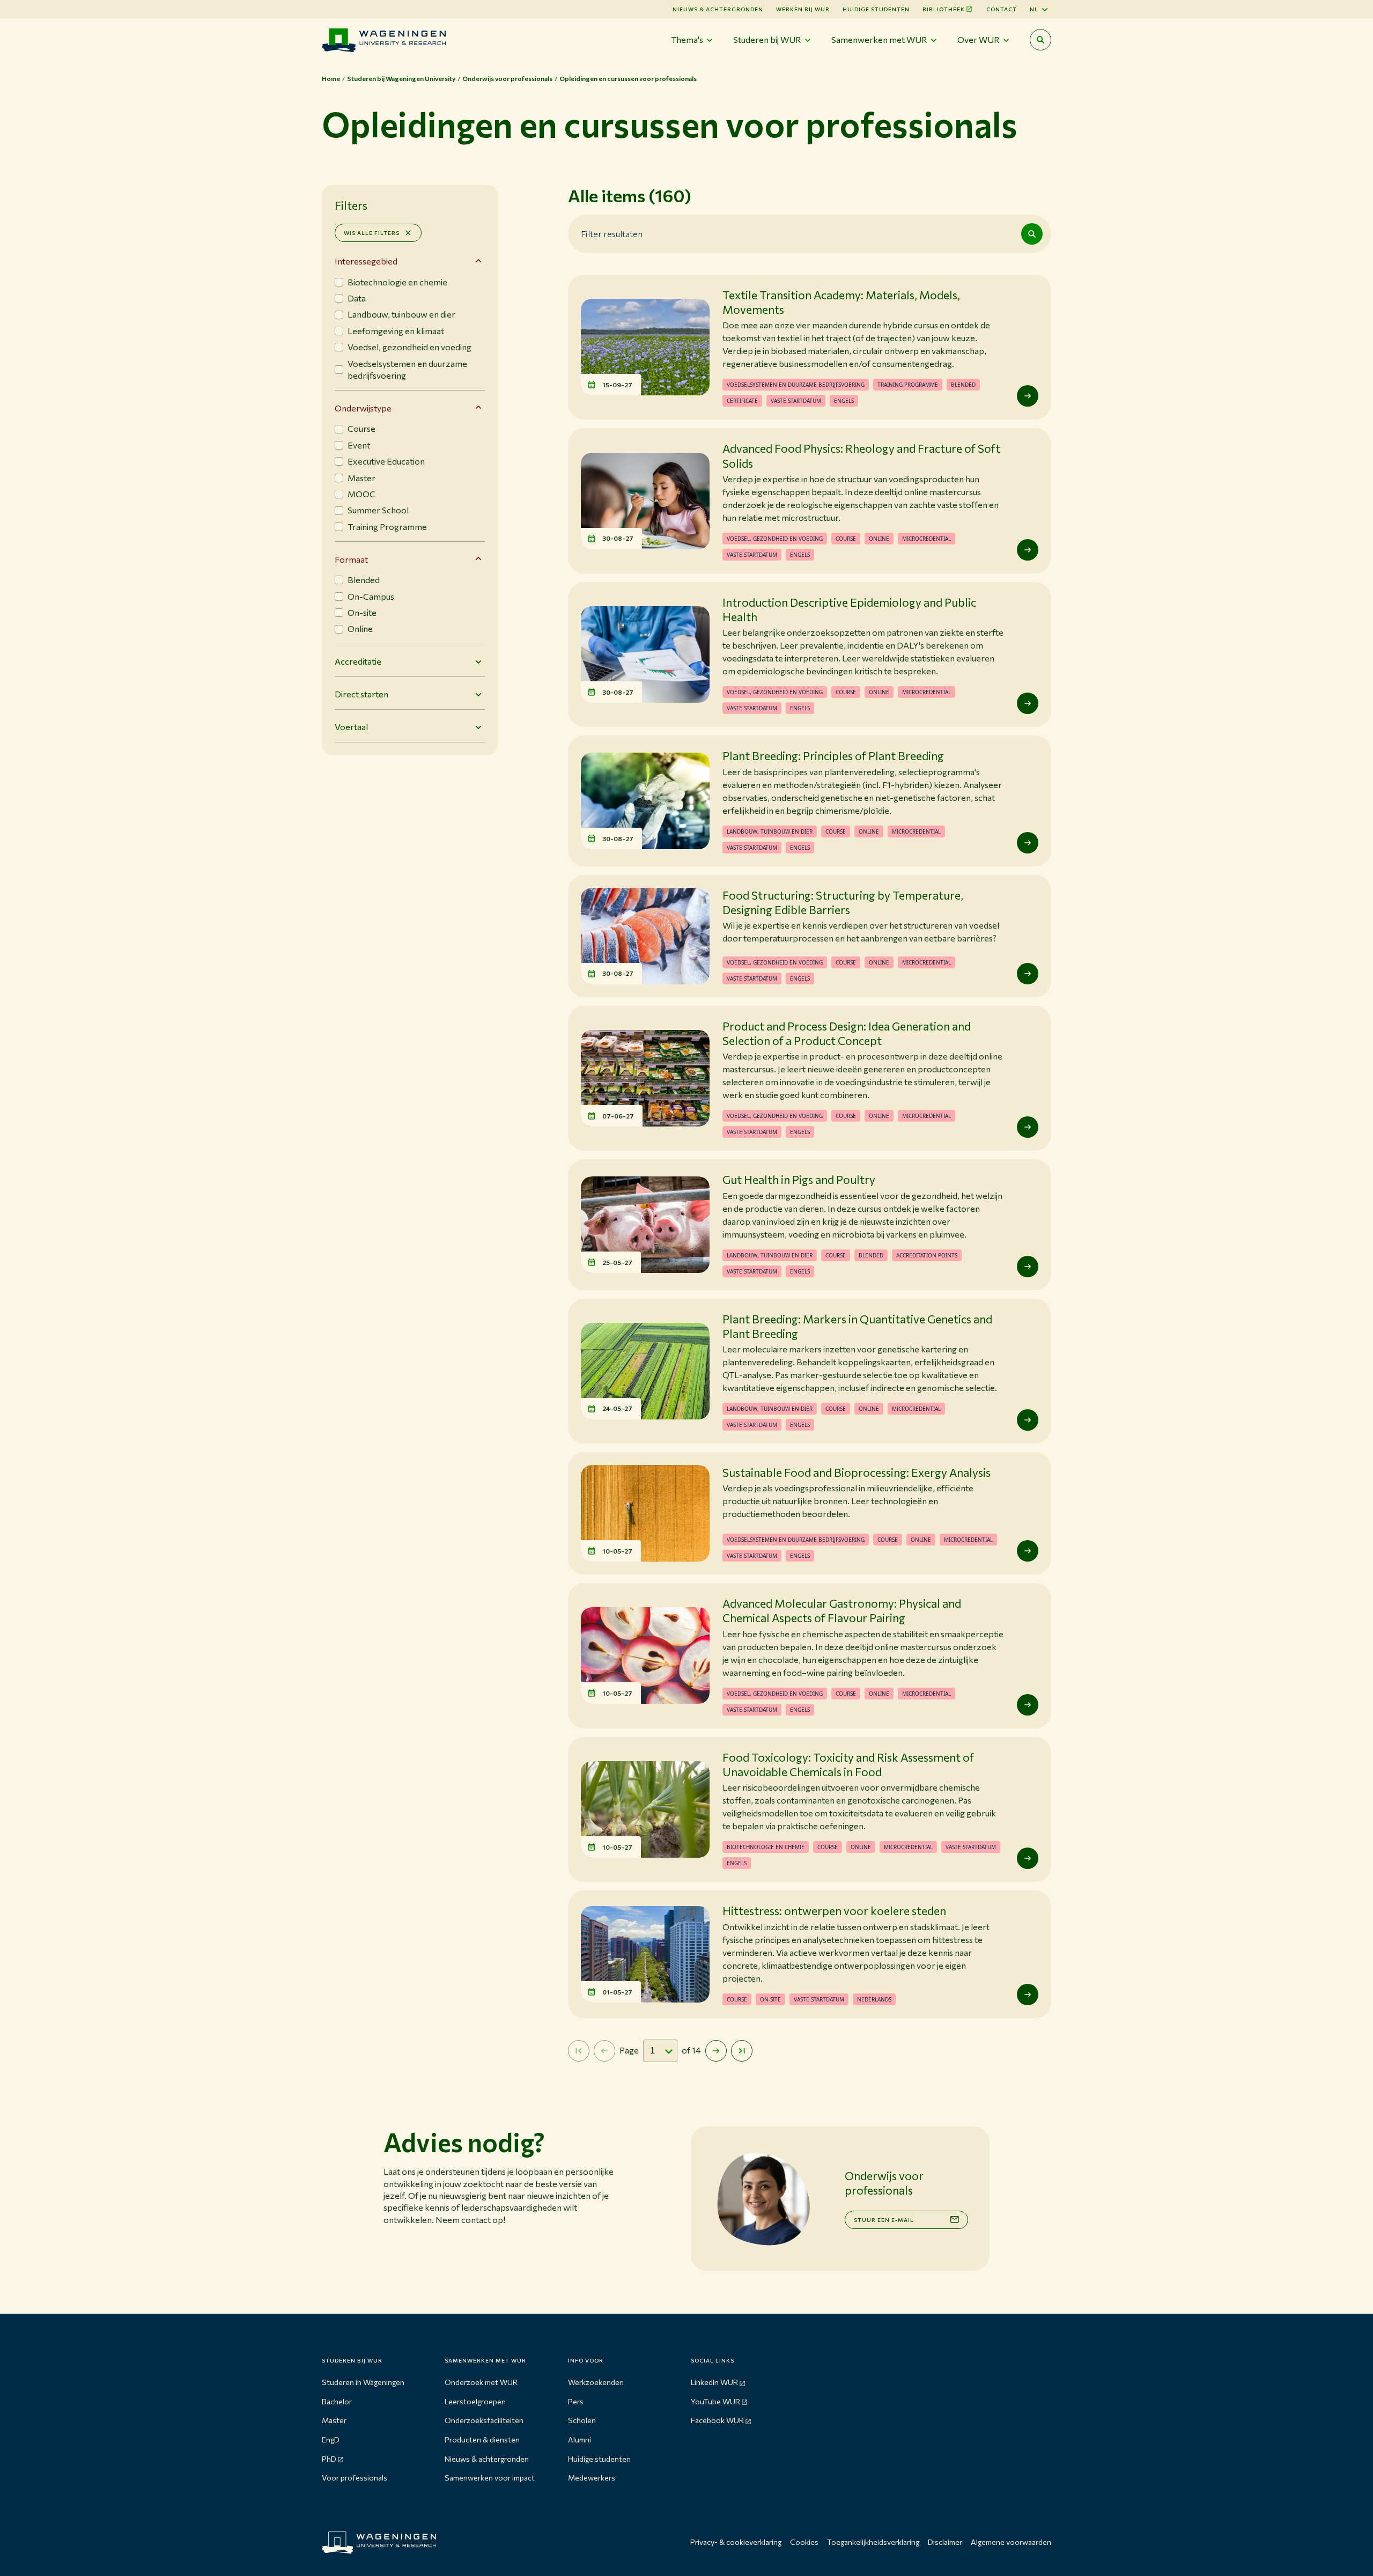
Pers (576, 2401)
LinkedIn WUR (714, 2382)
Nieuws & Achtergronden (718, 9)
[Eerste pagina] (579, 2051)
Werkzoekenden (596, 2382)
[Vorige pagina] (604, 2051)
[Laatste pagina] (742, 2051)
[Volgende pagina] (716, 2051)
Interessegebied (366, 261)
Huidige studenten (876, 9)
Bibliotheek (944, 9)
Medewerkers (592, 2478)
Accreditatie (358, 661)
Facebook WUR (717, 2420)
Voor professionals (355, 2478)
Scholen (582, 2420)
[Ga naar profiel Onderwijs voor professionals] (763, 2199)
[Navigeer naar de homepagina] (384, 40)
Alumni (580, 2439)
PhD (329, 2459)
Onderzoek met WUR (481, 2382)
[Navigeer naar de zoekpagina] (1040, 40)
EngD (331, 2439)
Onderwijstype (363, 408)
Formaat (351, 559)
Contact (1002, 9)
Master (334, 2420)
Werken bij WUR (803, 9)
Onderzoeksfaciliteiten (484, 2420)
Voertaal (351, 727)
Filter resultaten (612, 233)
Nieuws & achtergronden (487, 2459)
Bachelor (337, 2401)
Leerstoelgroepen (475, 2401)
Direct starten (361, 694)
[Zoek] (1032, 234)
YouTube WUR (715, 2401)
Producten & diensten (482, 2439)
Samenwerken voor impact (490, 2478)
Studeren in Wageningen (363, 2382)
